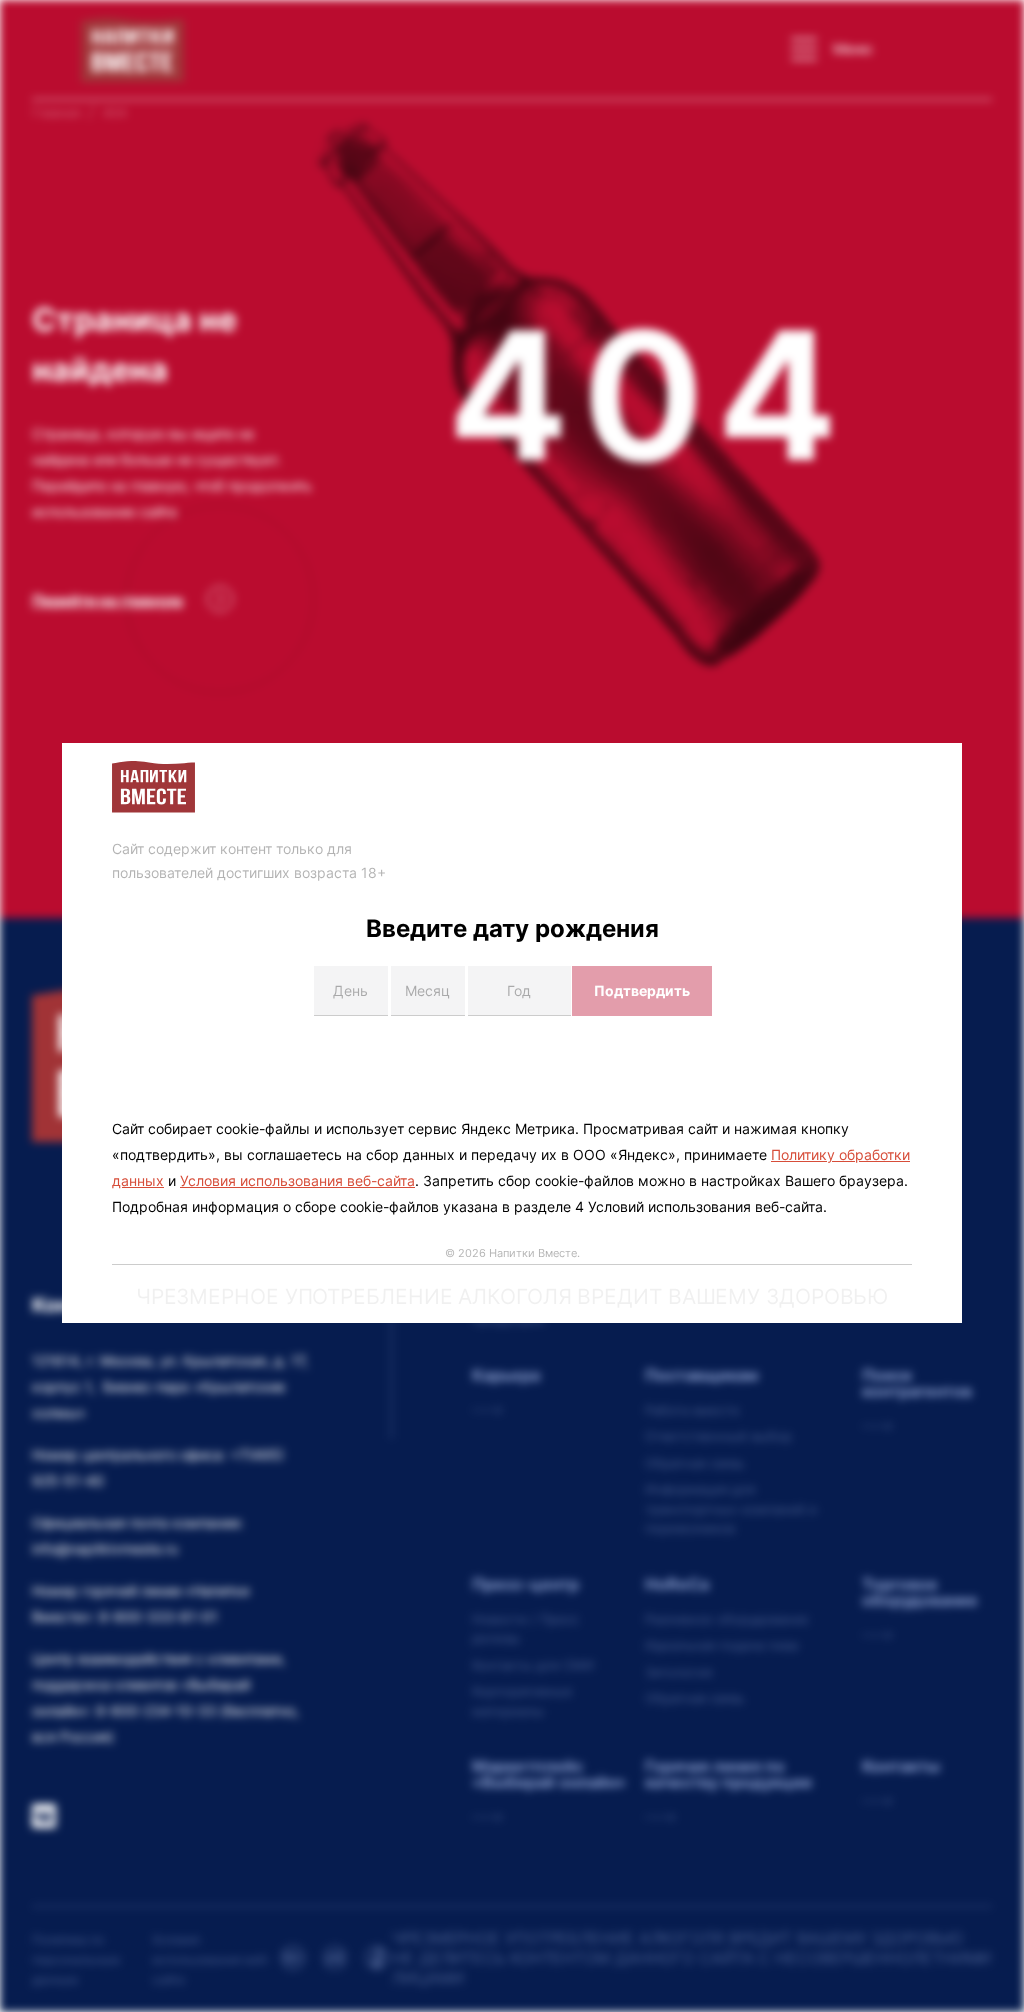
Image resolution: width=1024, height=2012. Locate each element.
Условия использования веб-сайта (297, 1180)
